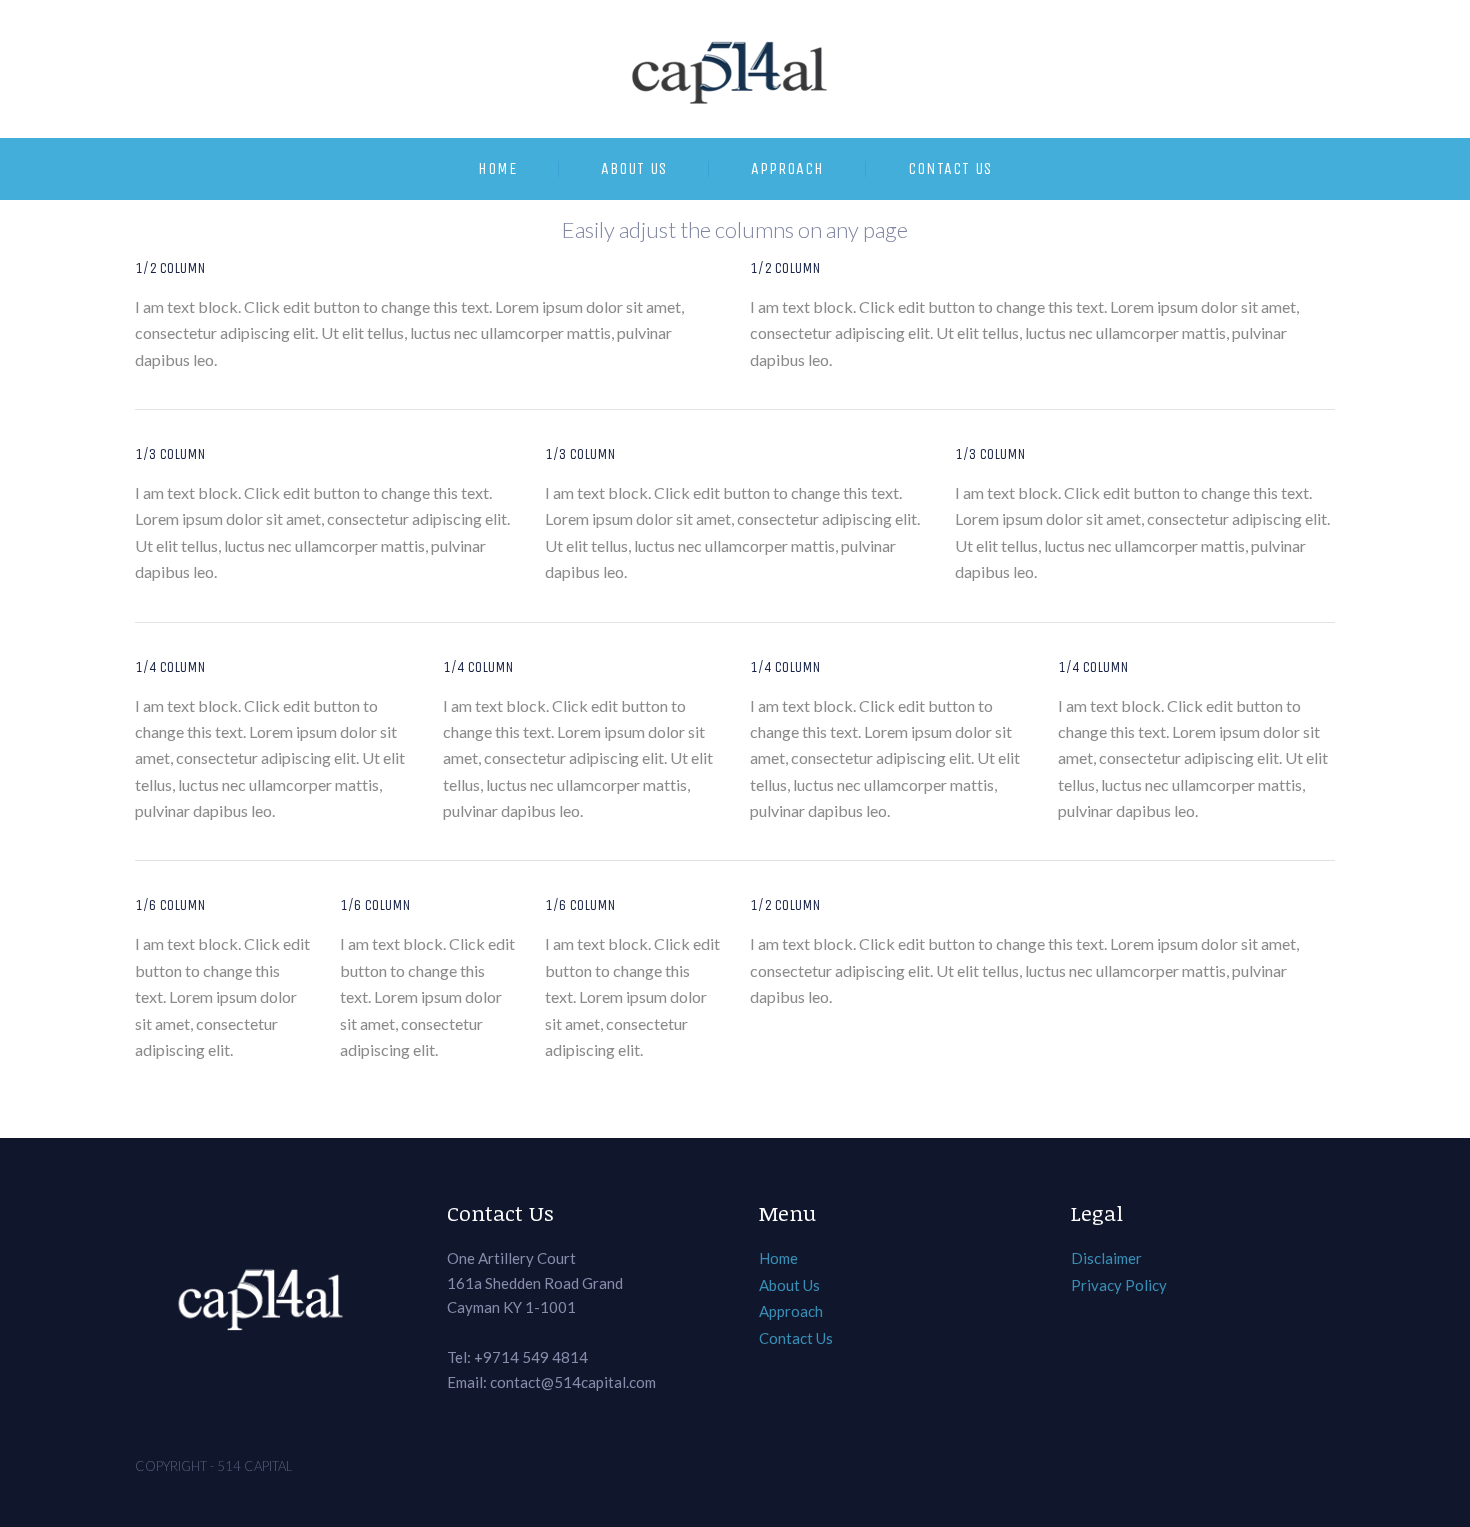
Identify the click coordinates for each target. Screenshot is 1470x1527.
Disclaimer (1106, 1258)
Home (497, 168)
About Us (634, 168)
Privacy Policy (1119, 1285)
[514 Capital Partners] (735, 69)
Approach (787, 168)
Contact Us (950, 168)
